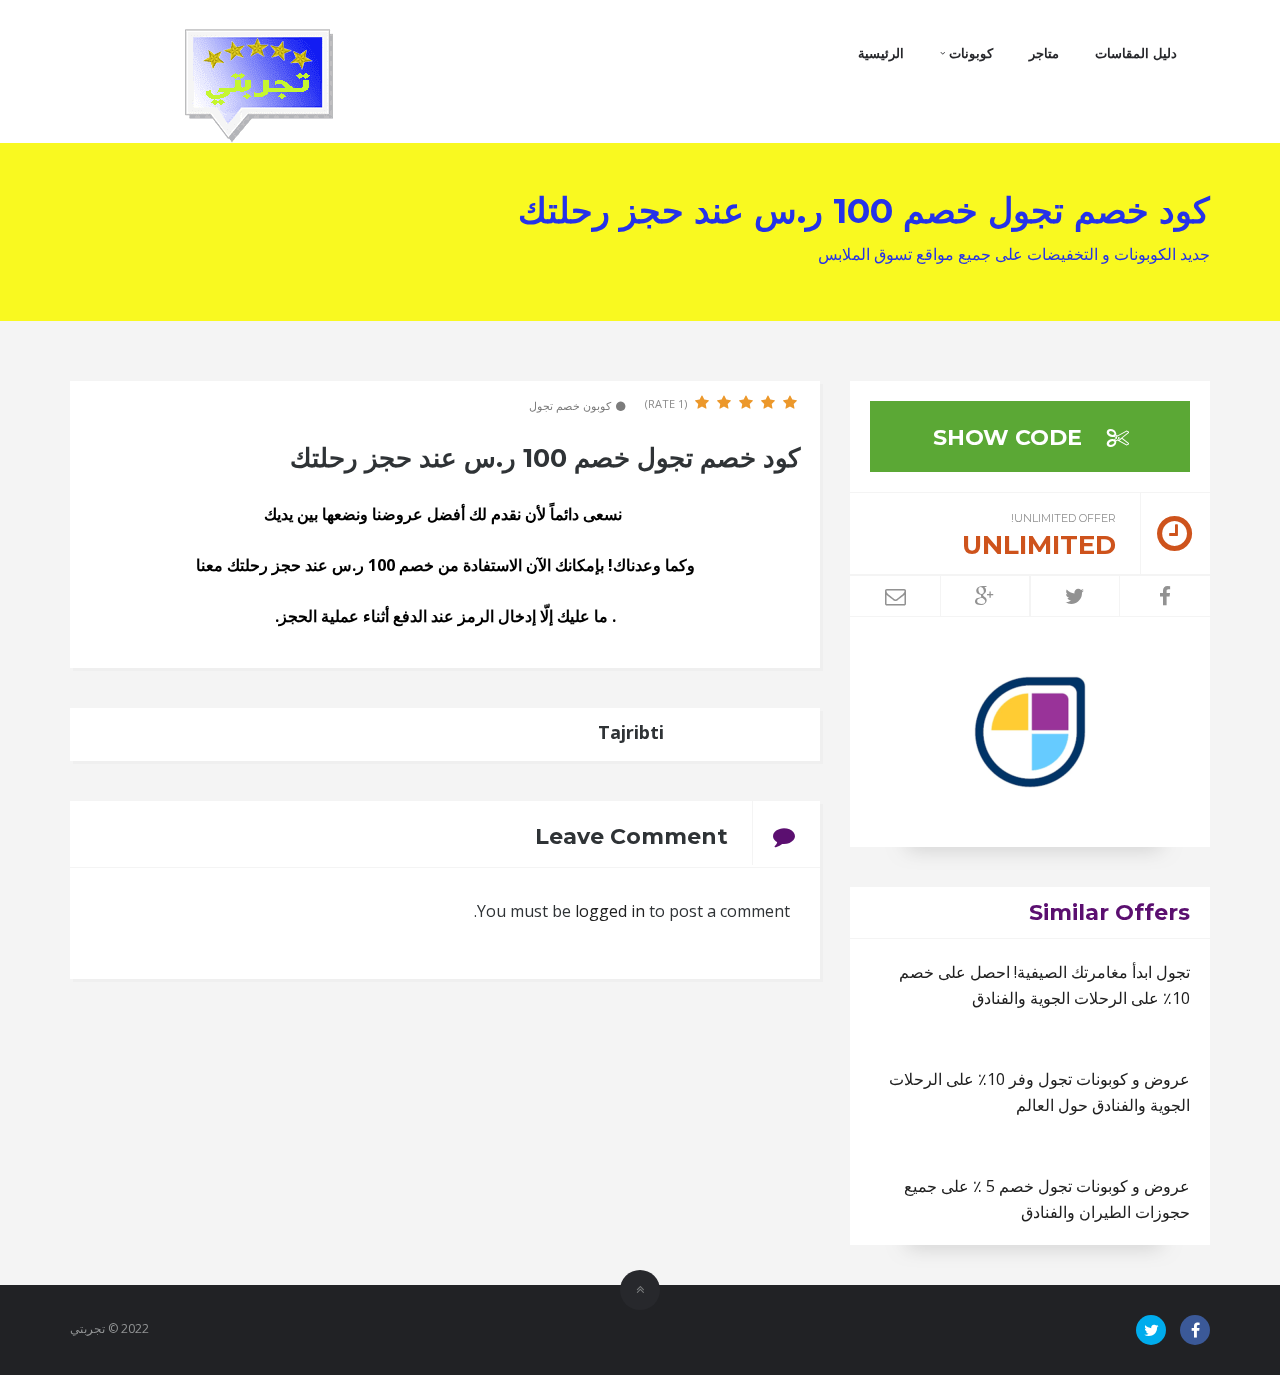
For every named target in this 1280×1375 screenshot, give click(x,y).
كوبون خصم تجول (570, 405)
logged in (610, 911)
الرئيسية (881, 53)
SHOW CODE (1010, 437)
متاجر (1044, 53)
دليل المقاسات (1136, 53)
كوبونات (969, 53)
